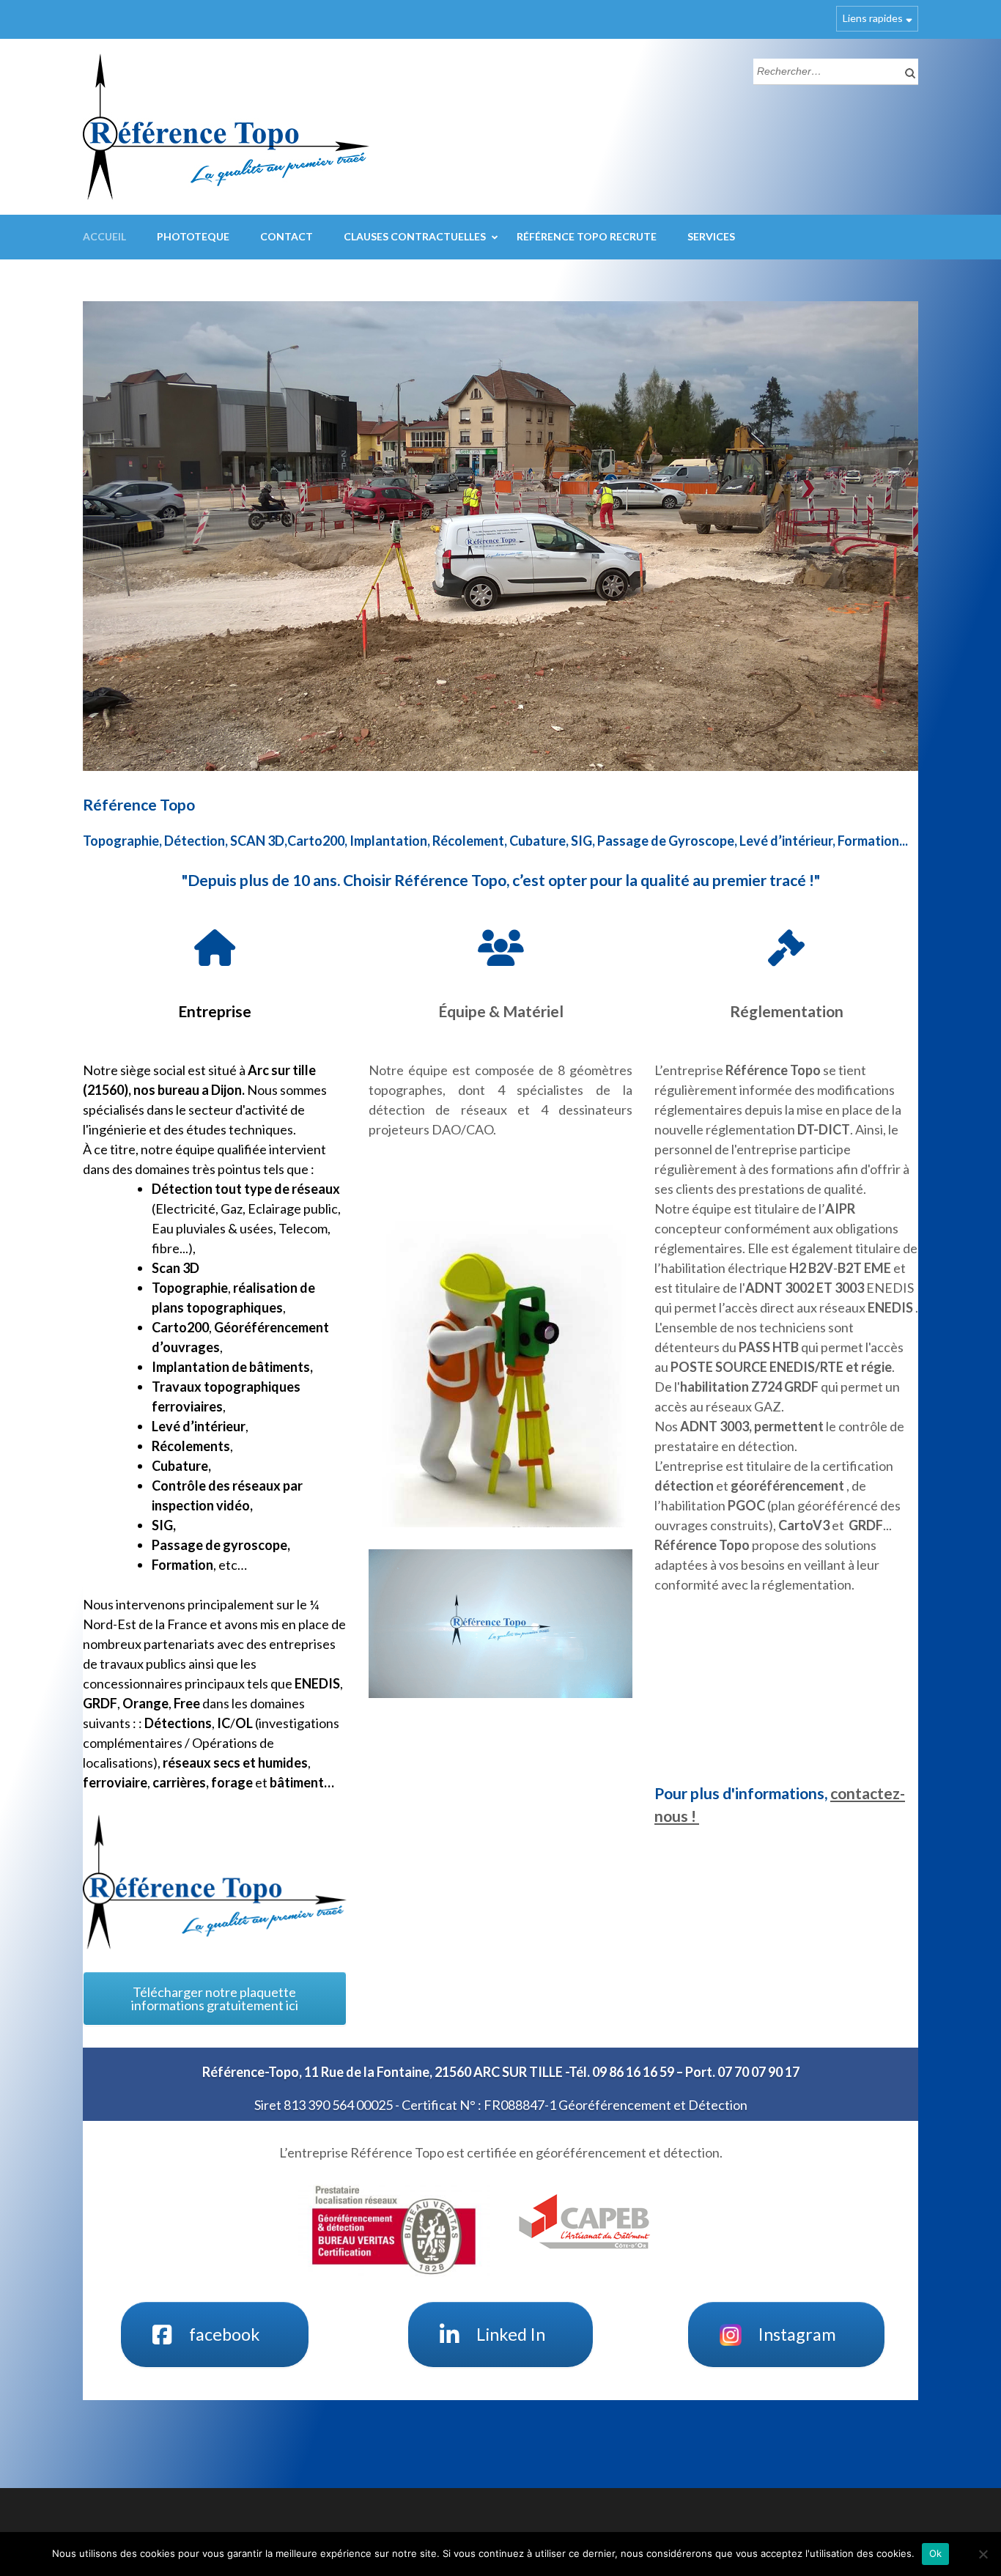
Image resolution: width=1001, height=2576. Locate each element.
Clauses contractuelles (415, 236)
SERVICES (711, 236)
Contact (287, 236)
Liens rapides (873, 18)
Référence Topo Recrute (587, 236)
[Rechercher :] (825, 70)
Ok (936, 2553)
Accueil (104, 236)
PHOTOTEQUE (193, 236)
